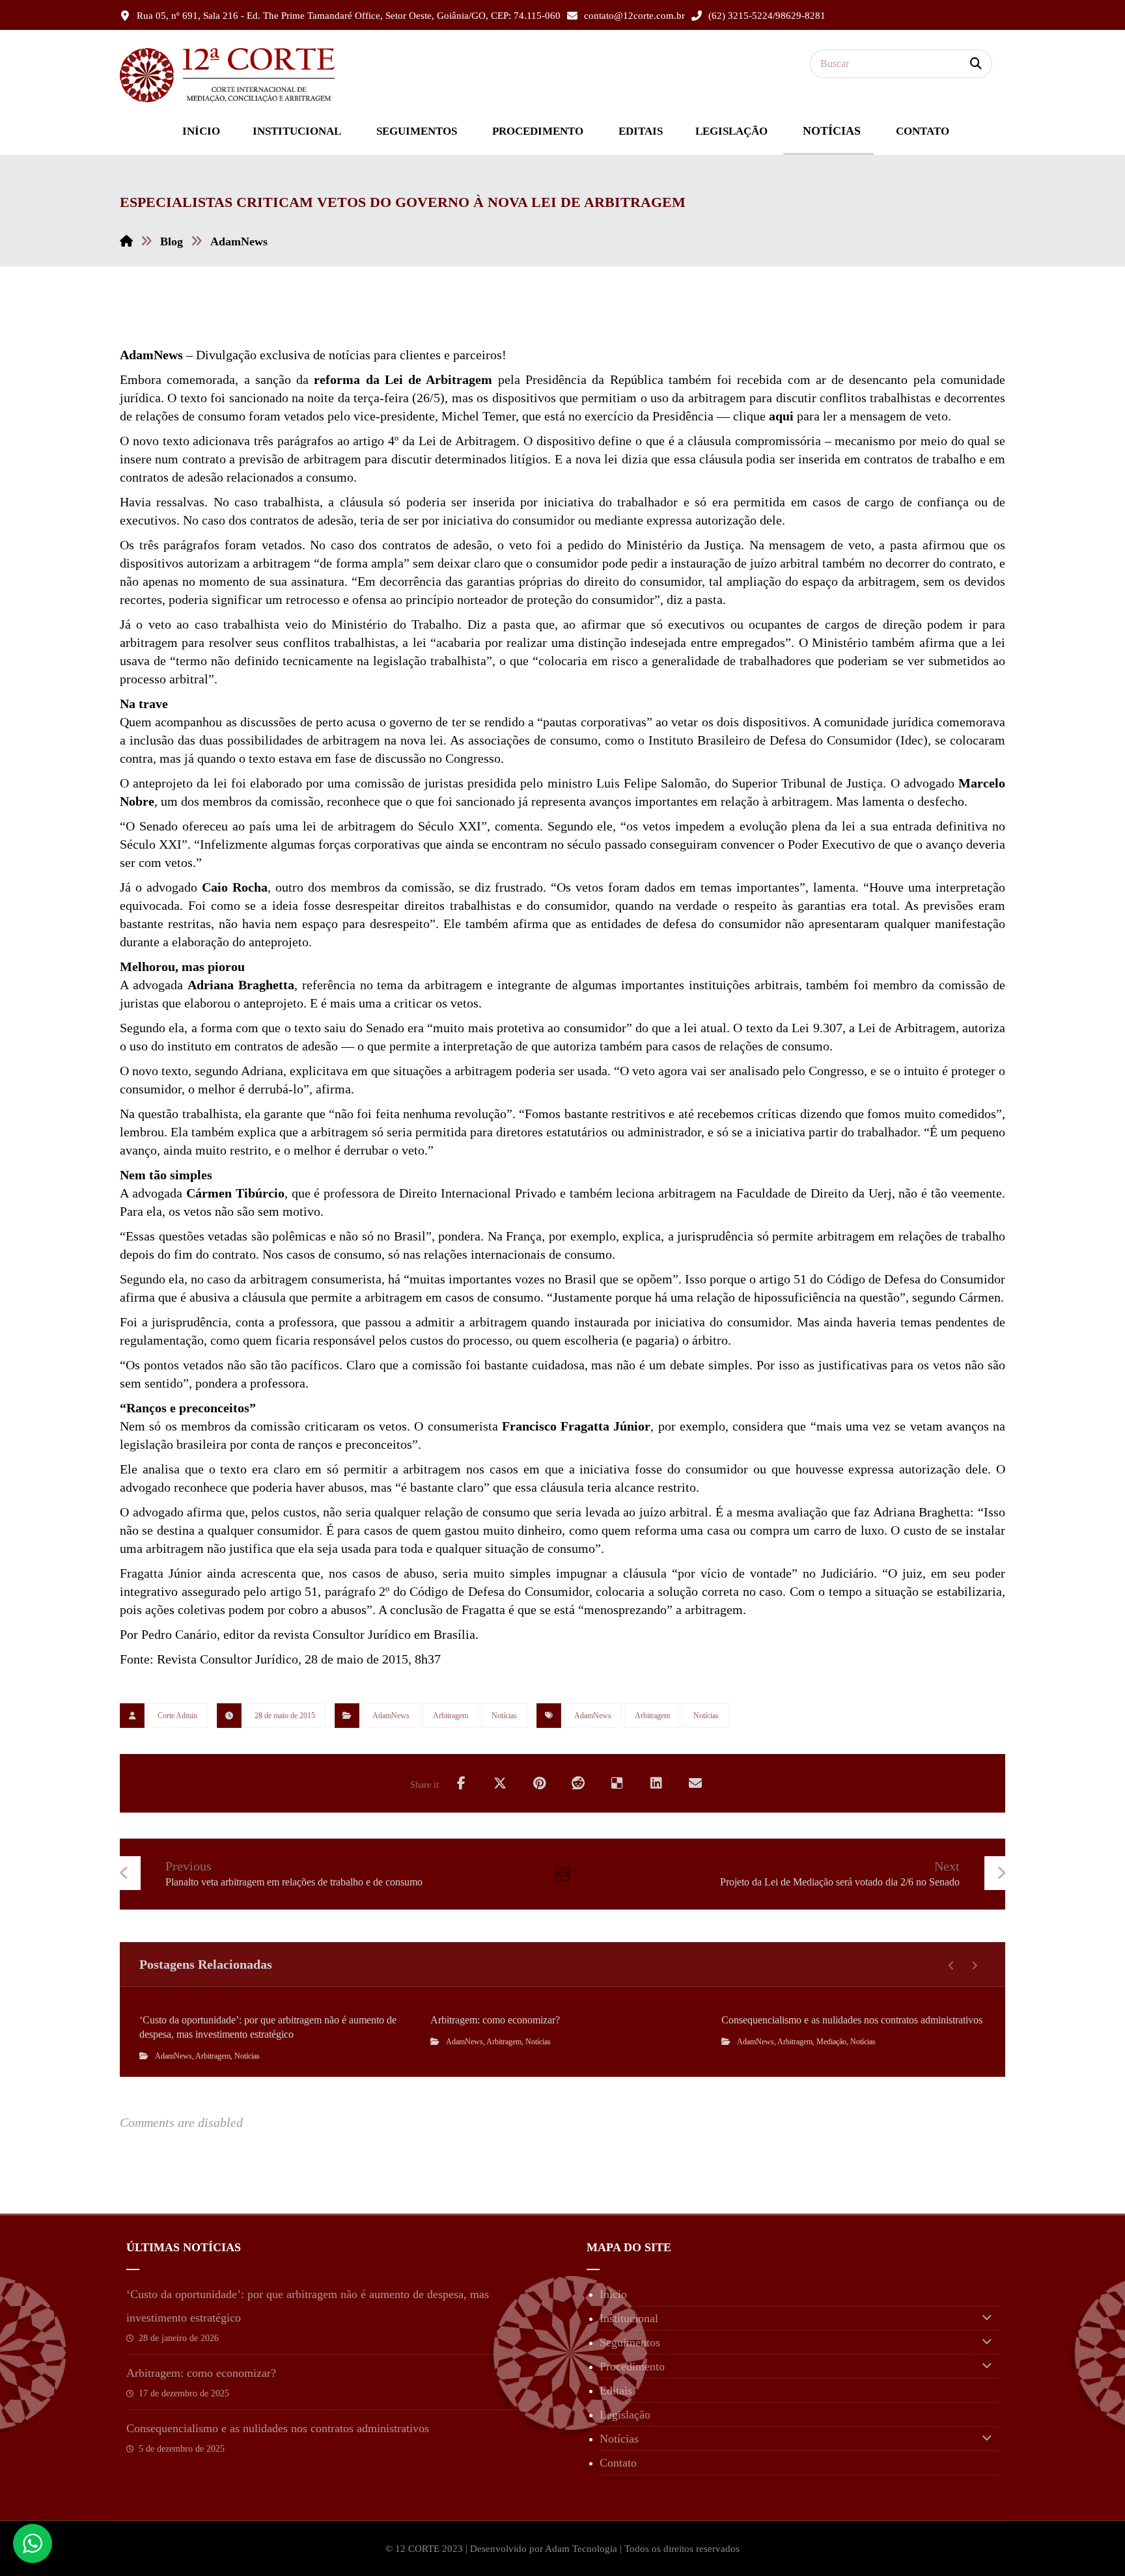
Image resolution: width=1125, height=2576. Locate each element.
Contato (618, 2463)
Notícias (504, 1716)
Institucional (629, 2318)
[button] (976, 64)
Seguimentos (630, 2342)
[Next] (974, 1966)
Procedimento (632, 2366)
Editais (616, 2391)
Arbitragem (451, 1716)
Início (613, 2294)
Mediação (831, 2042)
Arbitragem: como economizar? (201, 2373)
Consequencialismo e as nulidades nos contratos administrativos (278, 2428)
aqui (781, 416)
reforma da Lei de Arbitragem (403, 379)
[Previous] (951, 1966)
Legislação (625, 2415)
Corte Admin (177, 1716)
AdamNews (391, 1716)
